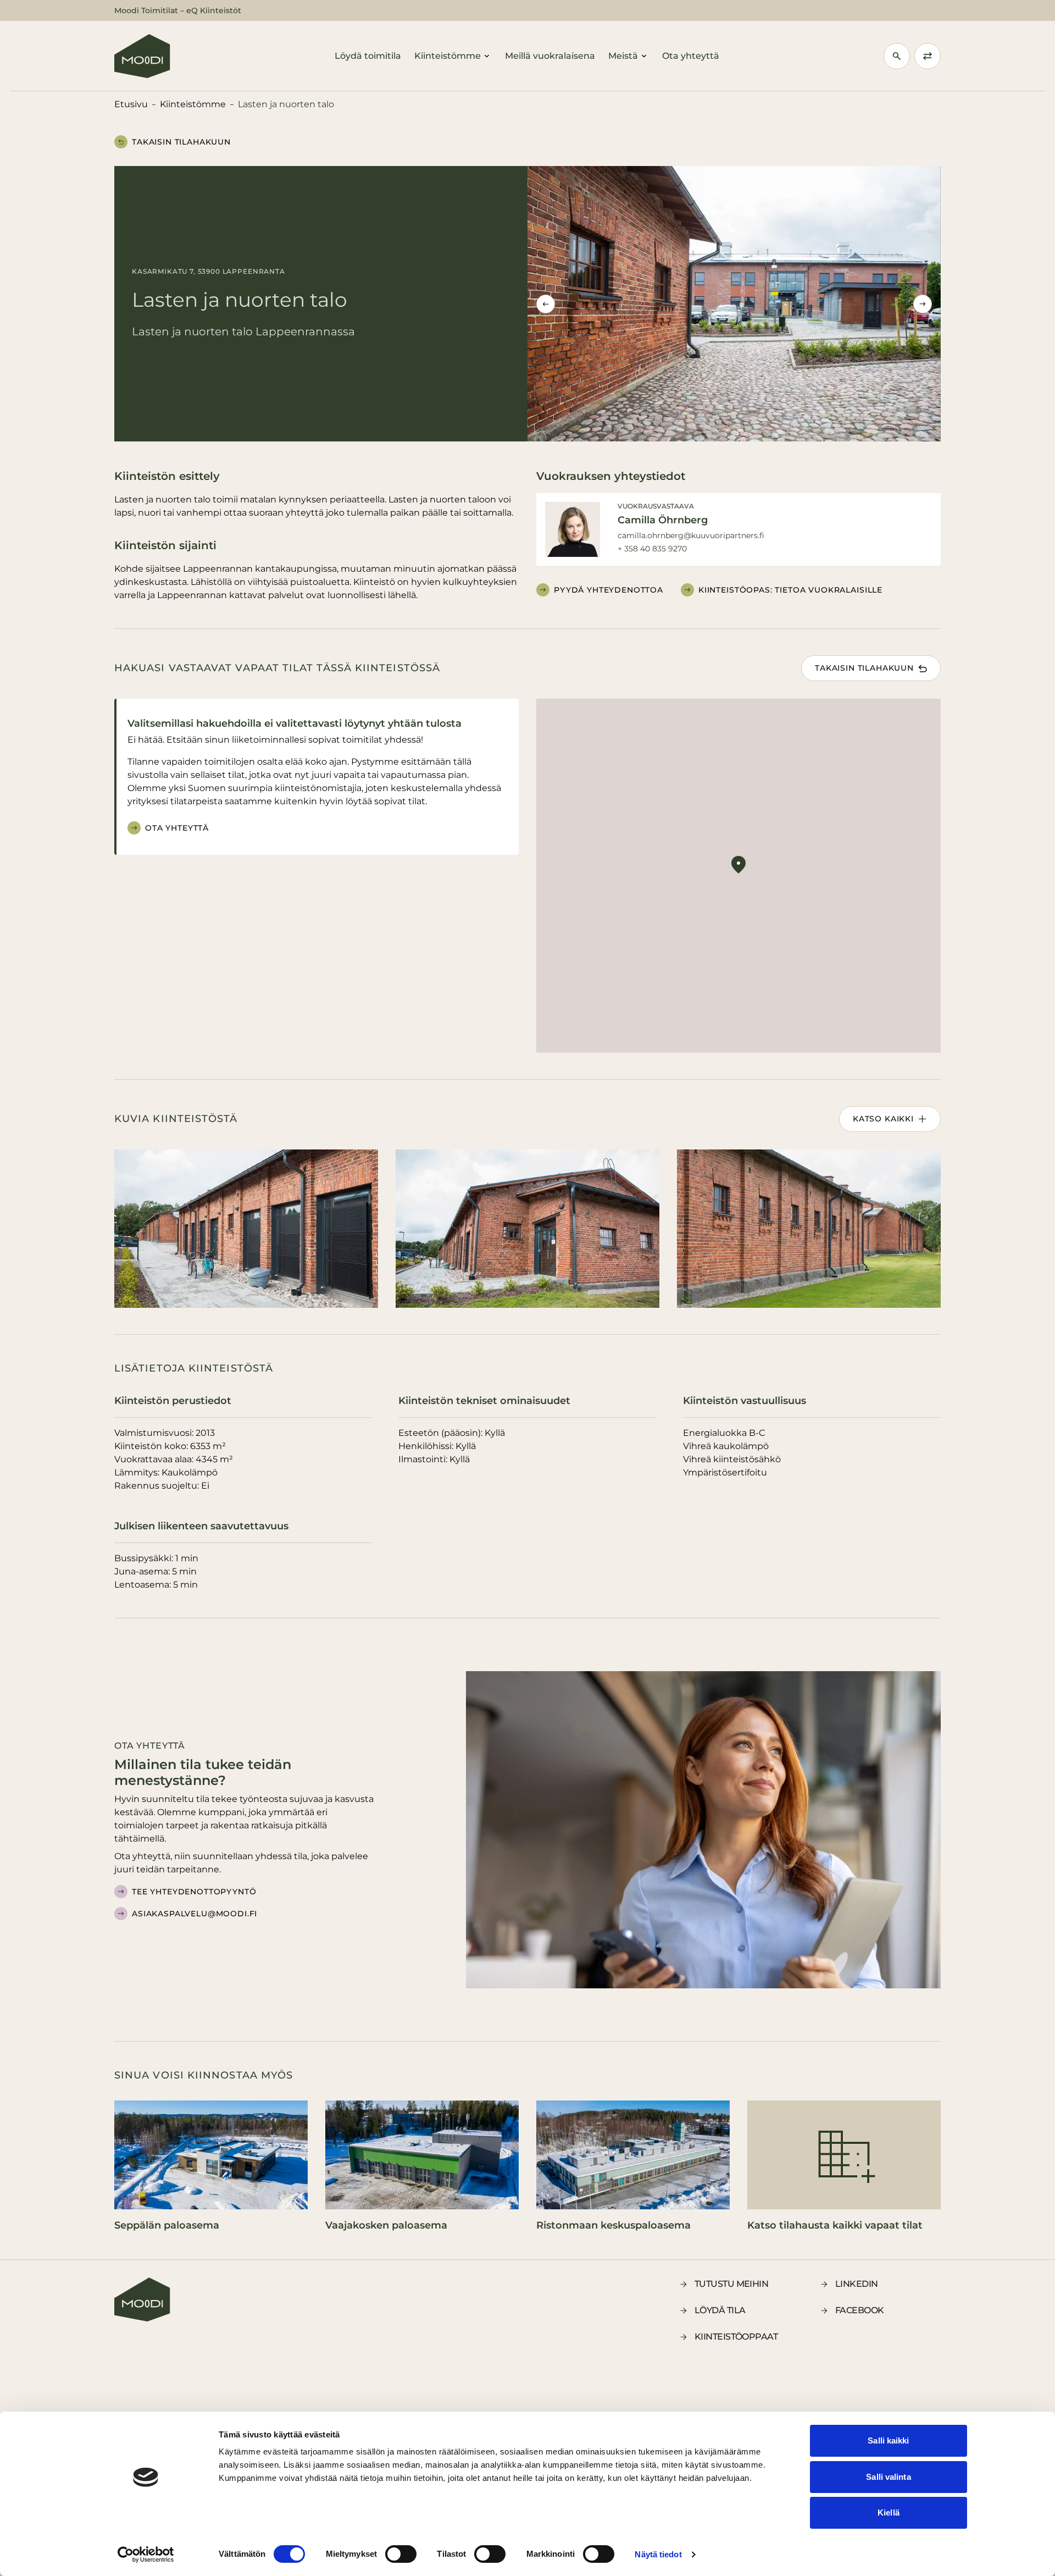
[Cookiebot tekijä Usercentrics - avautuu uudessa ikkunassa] (146, 2555)
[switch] (401, 2554)
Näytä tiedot (658, 2554)
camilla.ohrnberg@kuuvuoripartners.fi (691, 535)
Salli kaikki (888, 2440)
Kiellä (889, 2513)
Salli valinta (888, 2477)
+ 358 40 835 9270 (652, 549)
